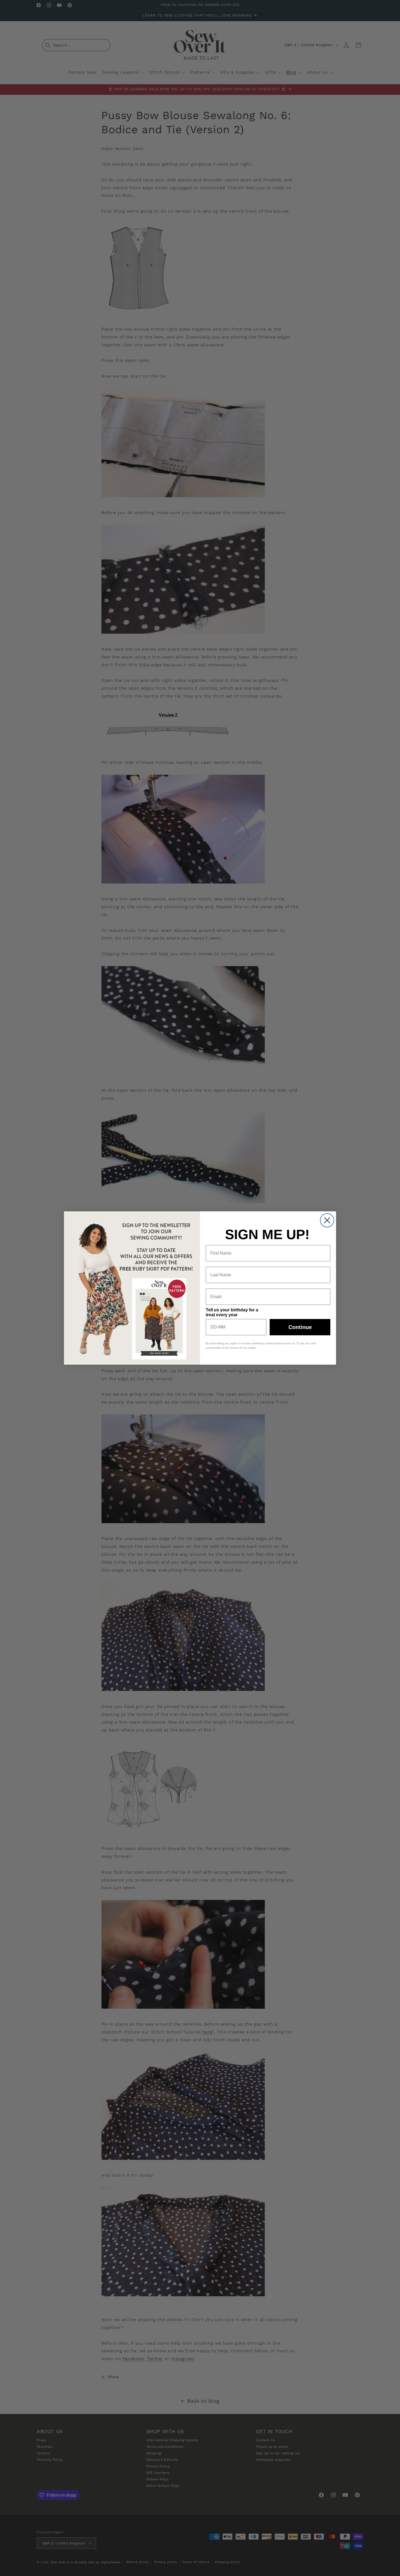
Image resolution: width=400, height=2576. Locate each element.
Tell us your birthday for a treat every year (232, 1312)
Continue (300, 1327)
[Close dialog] (327, 1220)
